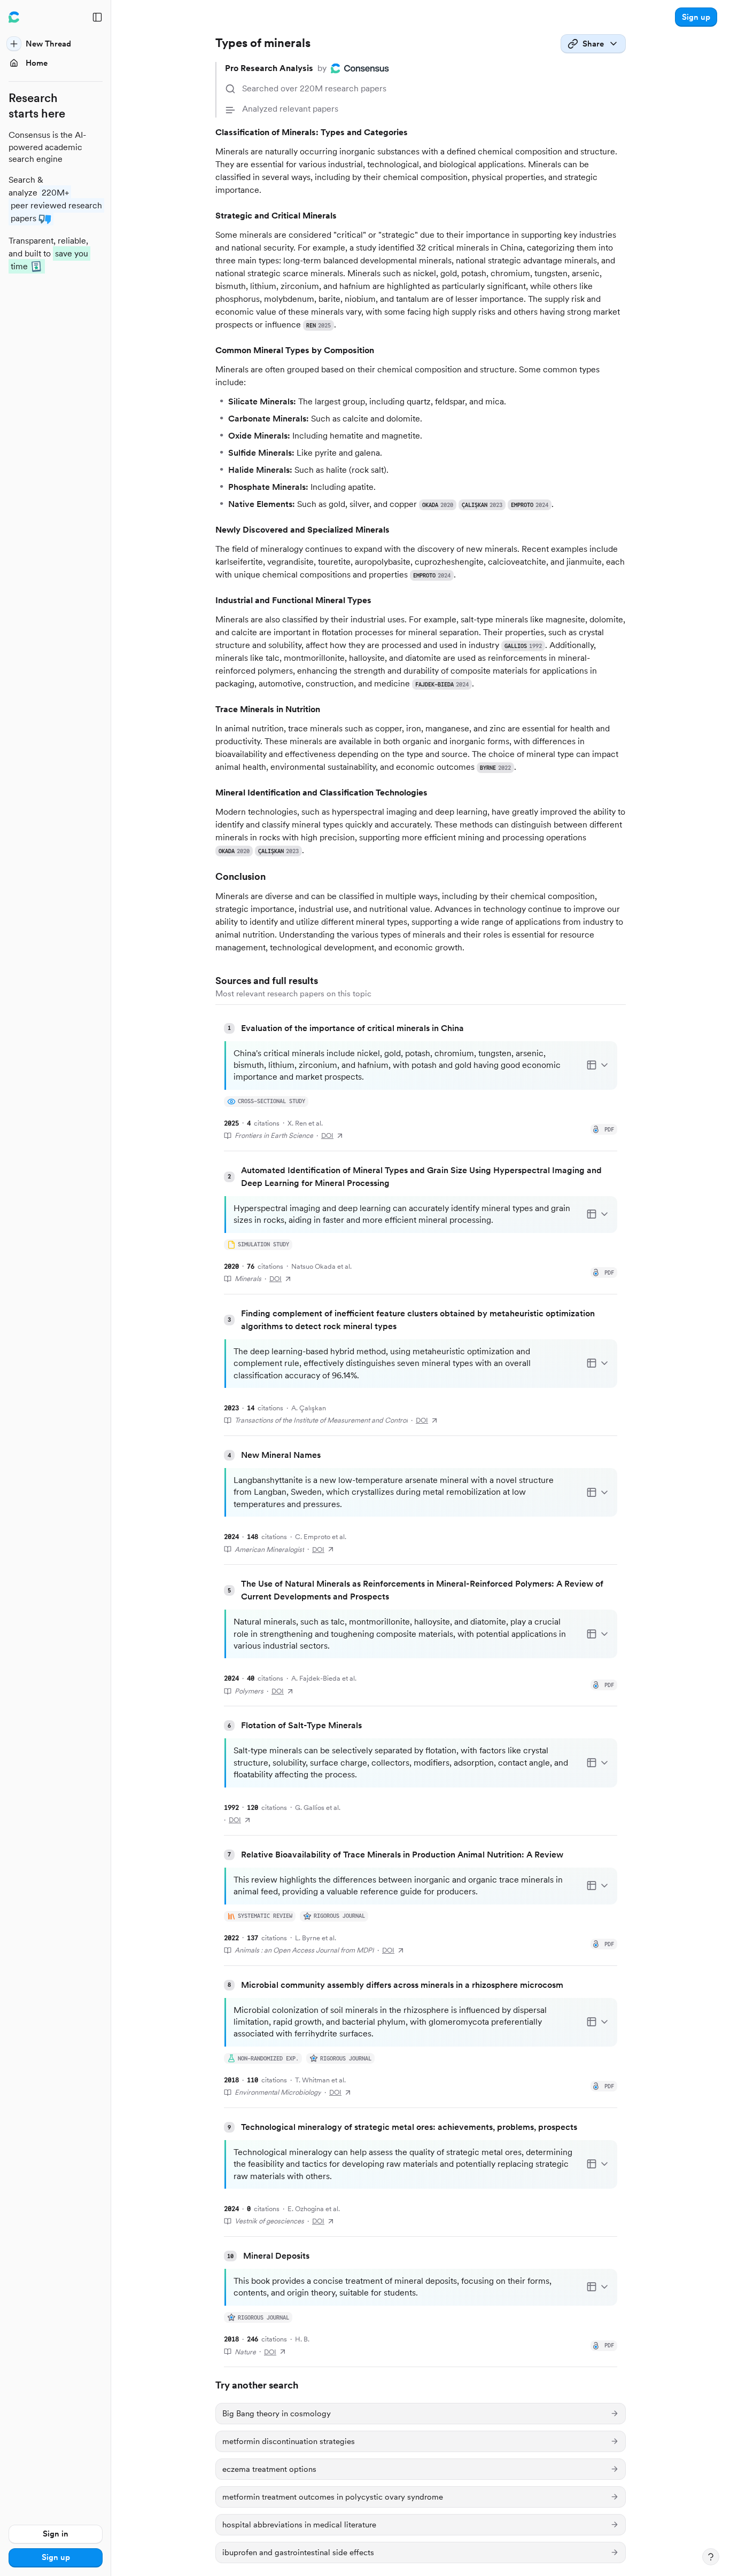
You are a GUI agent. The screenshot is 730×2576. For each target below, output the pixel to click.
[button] (696, 17)
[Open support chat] (711, 2557)
